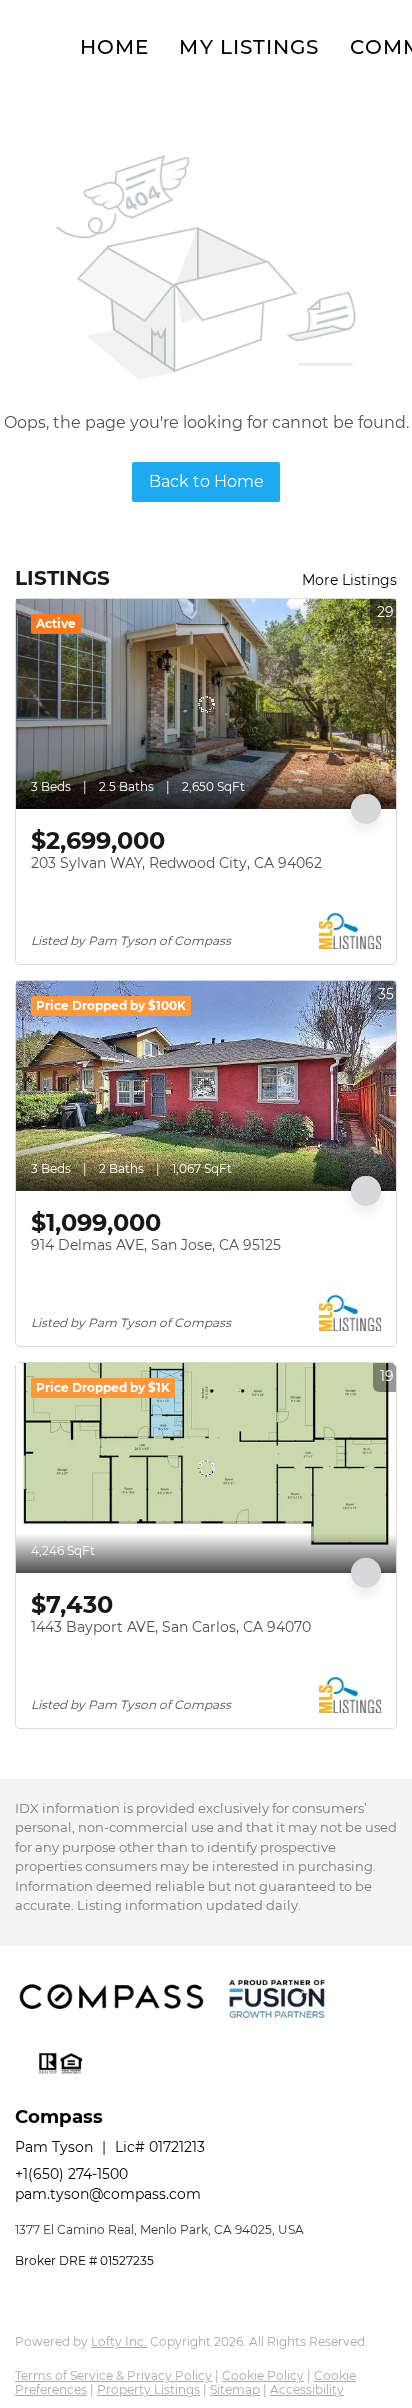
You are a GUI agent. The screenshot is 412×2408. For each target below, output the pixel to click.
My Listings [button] (249, 47)
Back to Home (206, 481)
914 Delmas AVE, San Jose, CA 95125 (156, 1245)
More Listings (349, 580)
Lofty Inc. (119, 2341)
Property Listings (148, 2389)
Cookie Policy (263, 2375)
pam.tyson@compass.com (108, 2194)
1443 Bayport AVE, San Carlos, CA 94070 (171, 1627)
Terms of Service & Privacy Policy (113, 2375)
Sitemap (235, 2389)
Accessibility (307, 2389)
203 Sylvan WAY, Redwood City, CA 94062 (176, 863)
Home (114, 47)
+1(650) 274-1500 (71, 2174)
